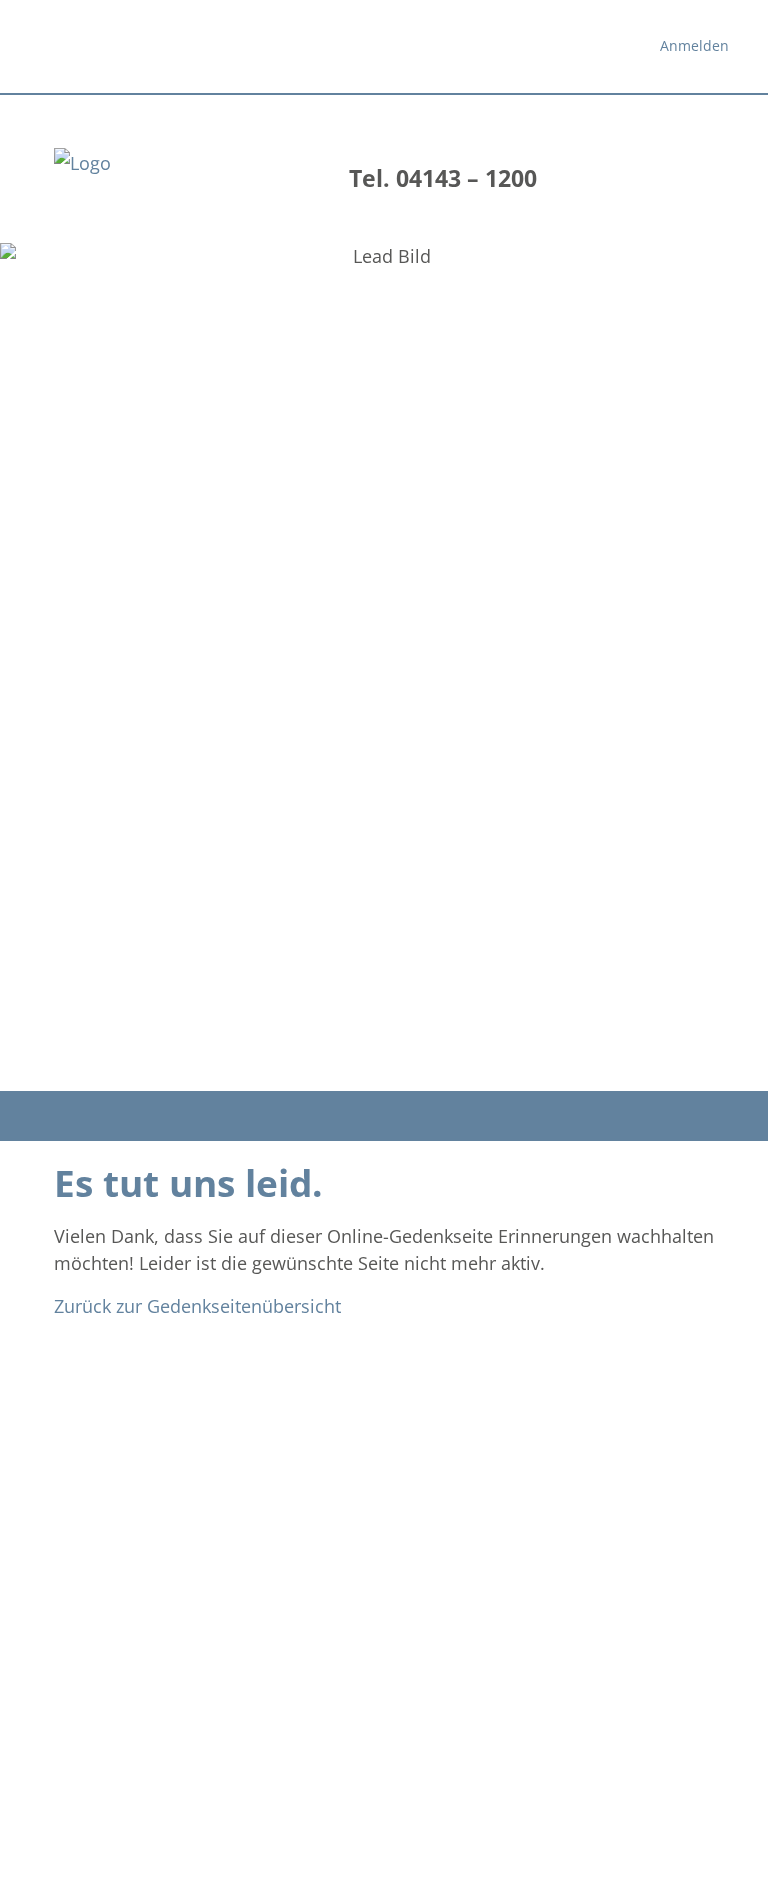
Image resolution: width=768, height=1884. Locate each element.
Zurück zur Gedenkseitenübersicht (197, 1306)
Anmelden (694, 45)
